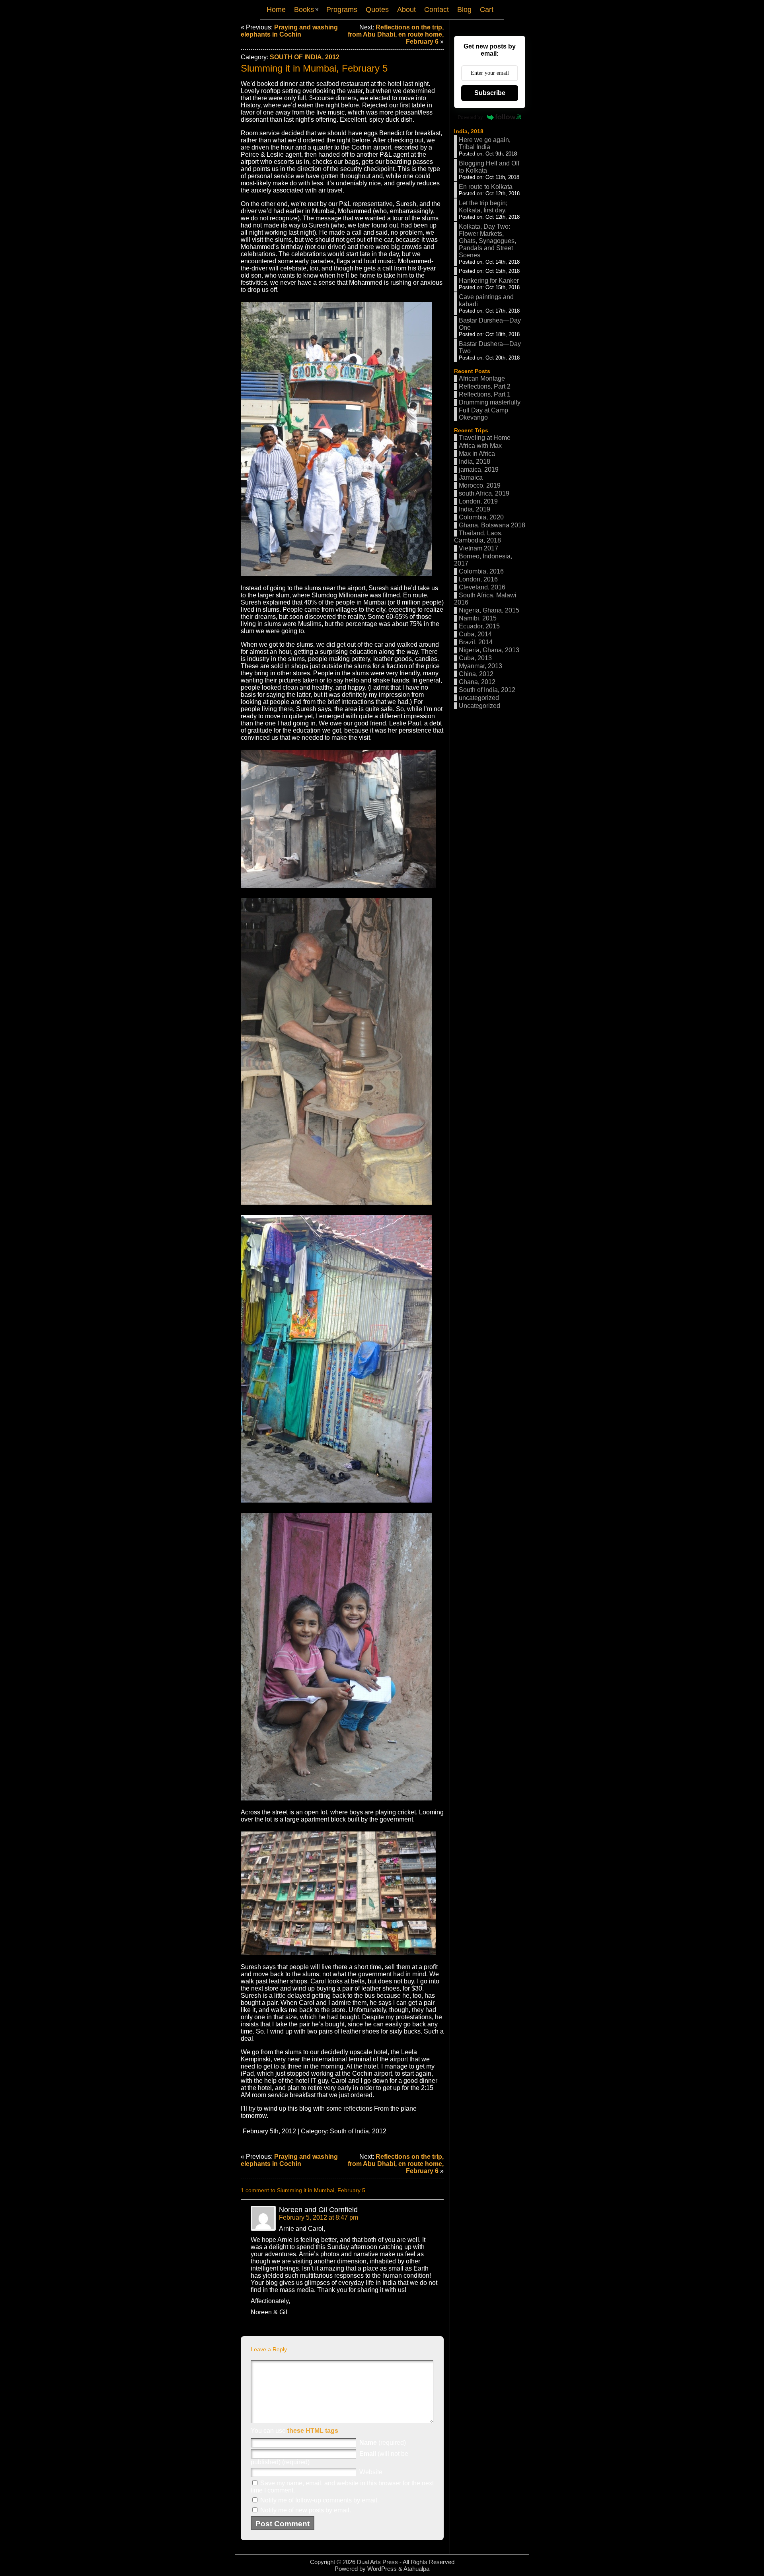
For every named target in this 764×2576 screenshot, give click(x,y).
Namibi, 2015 (478, 618)
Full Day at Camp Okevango (483, 414)
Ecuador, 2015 (479, 626)
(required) (383, 2443)
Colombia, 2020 (481, 517)
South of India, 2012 (305, 57)
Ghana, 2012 (477, 682)
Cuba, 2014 (475, 634)
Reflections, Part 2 (485, 386)
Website (371, 2472)
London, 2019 (478, 501)
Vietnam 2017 (478, 548)
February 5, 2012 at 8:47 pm (319, 2217)
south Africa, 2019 (484, 493)
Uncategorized (479, 706)
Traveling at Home (485, 438)
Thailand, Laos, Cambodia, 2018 (478, 537)
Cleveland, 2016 (482, 587)
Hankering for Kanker (489, 281)
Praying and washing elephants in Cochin (289, 31)
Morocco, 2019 (480, 485)
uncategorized (479, 698)
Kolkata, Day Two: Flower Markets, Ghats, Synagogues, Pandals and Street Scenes (487, 241)
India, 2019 (475, 509)
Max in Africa (477, 454)
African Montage (482, 378)
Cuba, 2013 (475, 658)
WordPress (382, 2569)
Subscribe (490, 93)
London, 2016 (478, 579)
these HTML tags (313, 2431)
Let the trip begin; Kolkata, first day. (483, 207)
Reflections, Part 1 (485, 394)
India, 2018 (469, 131)
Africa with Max (480, 446)
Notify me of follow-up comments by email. (320, 2500)
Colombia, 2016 (481, 571)
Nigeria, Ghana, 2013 (489, 650)
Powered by (471, 117)
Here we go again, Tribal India (485, 143)
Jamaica (471, 477)
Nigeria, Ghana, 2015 (489, 610)
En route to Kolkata (486, 187)
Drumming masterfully (490, 402)
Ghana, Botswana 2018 (492, 525)
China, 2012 (476, 674)
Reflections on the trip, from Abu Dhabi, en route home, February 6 (396, 34)
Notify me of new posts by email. (306, 2510)
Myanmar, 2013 (480, 666)
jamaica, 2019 (479, 470)
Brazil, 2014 (476, 642)
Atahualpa (416, 2569)
